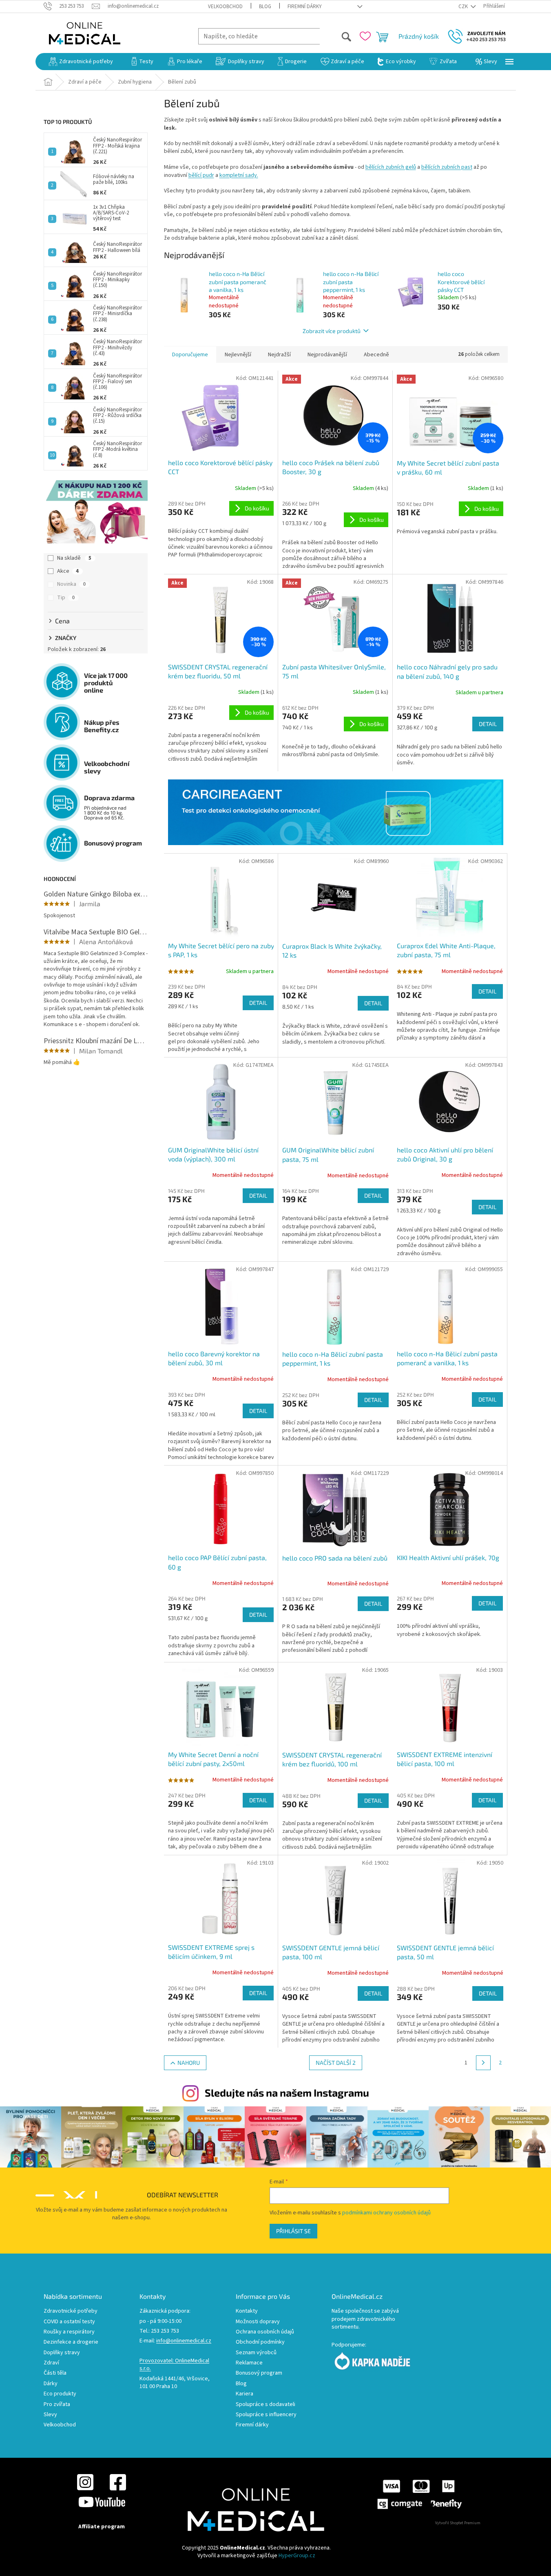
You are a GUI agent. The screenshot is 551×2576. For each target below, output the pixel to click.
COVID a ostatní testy (69, 2322)
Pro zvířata (57, 2405)
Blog (265, 7)
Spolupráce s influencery (266, 2415)
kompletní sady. (239, 175)
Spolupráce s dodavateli (266, 2405)
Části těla (55, 2373)
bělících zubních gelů (391, 167)
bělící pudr (201, 175)
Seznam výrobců (256, 2353)
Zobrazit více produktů (332, 331)
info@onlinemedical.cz (184, 2341)
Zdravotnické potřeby (71, 2311)
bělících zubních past (447, 167)
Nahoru (189, 2063)
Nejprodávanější (327, 355)
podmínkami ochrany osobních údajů (386, 2213)
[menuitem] (81, 62)
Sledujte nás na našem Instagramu (287, 2093)
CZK (464, 7)
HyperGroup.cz (297, 2556)
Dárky (51, 2384)
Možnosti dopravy (258, 2322)
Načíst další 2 (336, 2063)
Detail (488, 724)
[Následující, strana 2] (483, 2063)
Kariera (245, 2394)
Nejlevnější (238, 355)
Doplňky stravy (62, 2353)
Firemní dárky (305, 7)
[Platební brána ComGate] (419, 2494)
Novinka (71, 584)
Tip (66, 598)
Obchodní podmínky (260, 2342)
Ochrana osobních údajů (265, 2332)
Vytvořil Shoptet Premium (458, 2523)
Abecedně (376, 355)
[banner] (336, 812)
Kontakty (247, 2311)
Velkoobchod (225, 7)
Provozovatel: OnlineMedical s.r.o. (174, 2365)
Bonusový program (259, 2373)
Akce (68, 571)
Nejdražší (279, 355)
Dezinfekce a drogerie (71, 2342)
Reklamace (249, 2363)
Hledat (336, 36)
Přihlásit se (293, 2231)
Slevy (50, 2415)
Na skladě (74, 558)
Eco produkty (60, 2394)
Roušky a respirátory (69, 2332)
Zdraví (51, 2363)
